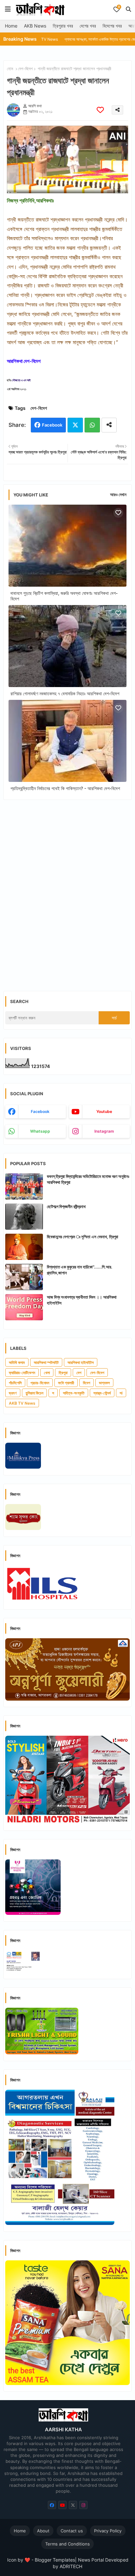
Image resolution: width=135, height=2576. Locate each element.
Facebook (52, 425)
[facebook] (52, 2505)
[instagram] (83, 2505)
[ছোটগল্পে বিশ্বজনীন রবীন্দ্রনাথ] (24, 1217)
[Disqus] (67, 890)
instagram (104, 1131)
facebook (40, 1111)
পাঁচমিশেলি (15, 1383)
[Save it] (100, 110)
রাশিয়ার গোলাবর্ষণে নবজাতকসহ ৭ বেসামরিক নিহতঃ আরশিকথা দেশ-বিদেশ (65, 693)
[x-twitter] (73, 2505)
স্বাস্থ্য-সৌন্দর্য (102, 1393)
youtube (104, 1111)
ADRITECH (71, 2566)
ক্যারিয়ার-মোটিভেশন (22, 1373)
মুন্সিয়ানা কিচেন (34, 1393)
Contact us (72, 2531)
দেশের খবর (88, 26)
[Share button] (109, 425)
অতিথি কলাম (17, 1362)
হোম (10, 69)
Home (11, 26)
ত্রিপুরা (63, 1373)
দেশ (79, 1373)
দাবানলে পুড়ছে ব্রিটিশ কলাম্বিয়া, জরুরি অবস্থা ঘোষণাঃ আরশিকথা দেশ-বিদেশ (64, 596)
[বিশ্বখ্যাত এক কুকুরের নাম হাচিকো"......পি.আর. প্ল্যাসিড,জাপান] (24, 1277)
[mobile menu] (8, 9)
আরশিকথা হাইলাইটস (81, 1362)
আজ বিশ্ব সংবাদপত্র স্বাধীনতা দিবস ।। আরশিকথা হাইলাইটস (82, 1300)
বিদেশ (87, 1383)
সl (121, 1393)
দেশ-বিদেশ (25, 69)
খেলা (47, 1373)
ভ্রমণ (13, 1393)
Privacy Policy (108, 2531)
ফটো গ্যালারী (66, 1383)
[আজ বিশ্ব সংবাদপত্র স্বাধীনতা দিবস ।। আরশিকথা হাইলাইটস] (24, 1307)
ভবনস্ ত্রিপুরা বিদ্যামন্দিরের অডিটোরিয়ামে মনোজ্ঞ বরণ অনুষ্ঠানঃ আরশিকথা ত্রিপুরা (88, 1179)
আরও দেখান (118, 494)
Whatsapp (92, 425)
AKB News (35, 26)
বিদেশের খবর (112, 26)
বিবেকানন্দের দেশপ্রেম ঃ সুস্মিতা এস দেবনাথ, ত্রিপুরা (83, 1237)
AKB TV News (22, 1403)
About (43, 2531)
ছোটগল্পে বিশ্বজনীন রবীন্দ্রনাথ (66, 1206)
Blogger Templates (55, 2560)
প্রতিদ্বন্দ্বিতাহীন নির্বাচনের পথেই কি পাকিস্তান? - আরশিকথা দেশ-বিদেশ (65, 788)
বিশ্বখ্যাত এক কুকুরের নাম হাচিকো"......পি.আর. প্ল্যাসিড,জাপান (80, 1270)
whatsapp (40, 1131)
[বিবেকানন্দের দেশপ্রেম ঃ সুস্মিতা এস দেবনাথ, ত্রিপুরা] (24, 1247)
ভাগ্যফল (104, 1383)
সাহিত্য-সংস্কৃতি (74, 1393)
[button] (128, 9)
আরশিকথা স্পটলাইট (46, 1362)
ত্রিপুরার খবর (63, 26)
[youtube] (62, 2505)
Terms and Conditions (67, 2544)
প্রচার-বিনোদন (40, 1383)
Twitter (75, 425)
